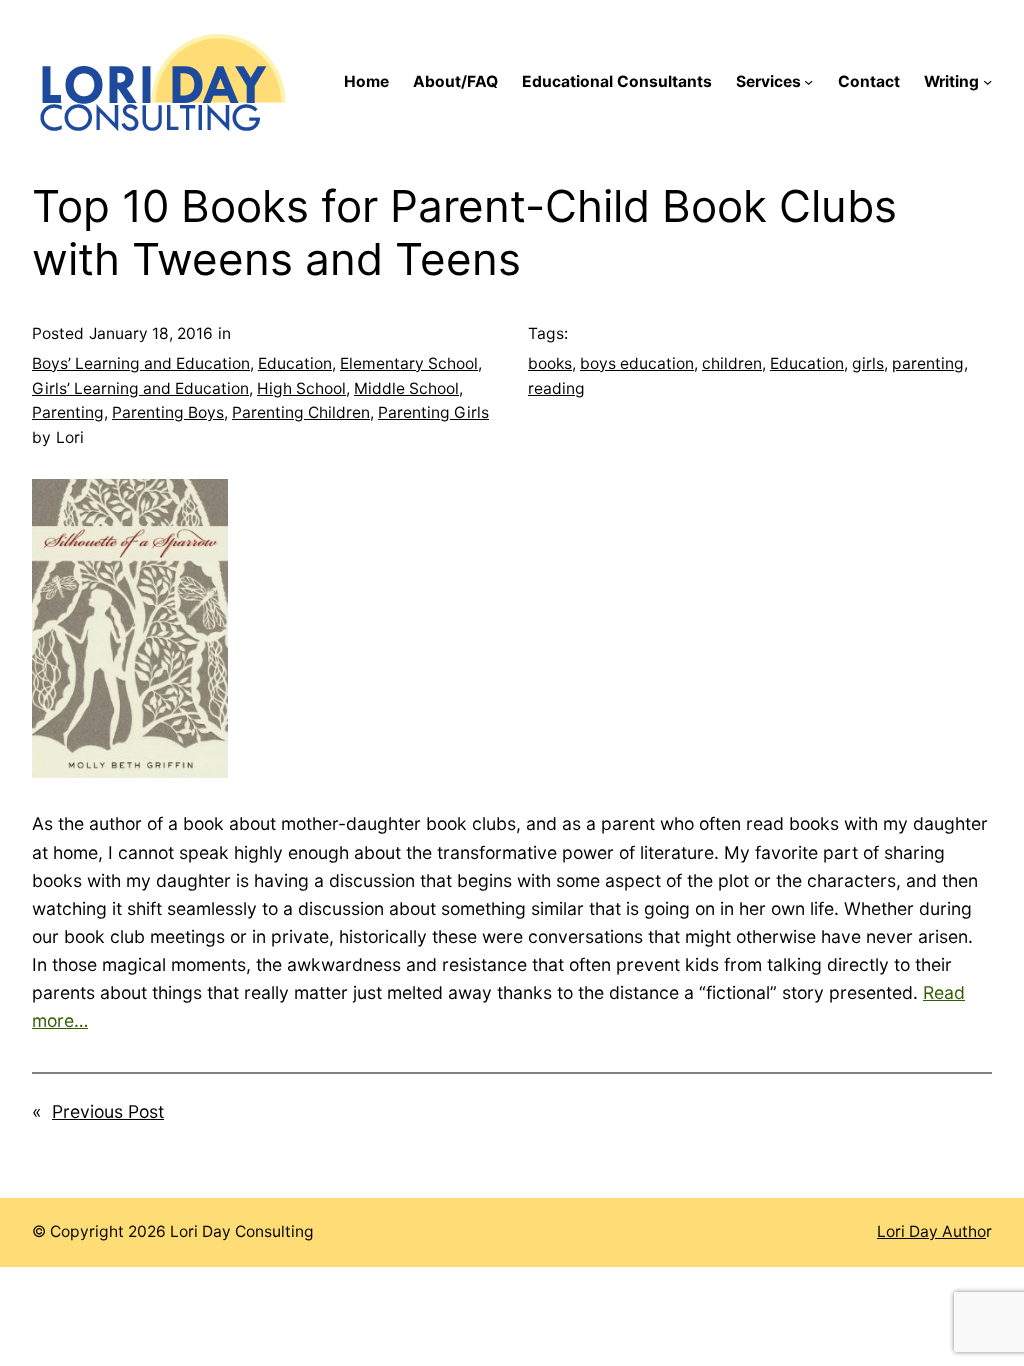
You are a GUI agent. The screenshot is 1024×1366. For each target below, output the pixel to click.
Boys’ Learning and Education (141, 363)
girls (868, 363)
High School (301, 388)
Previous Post (108, 1111)
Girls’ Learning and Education (140, 388)
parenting (928, 363)
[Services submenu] (808, 81)
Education (295, 363)
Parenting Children (301, 412)
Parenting (68, 412)
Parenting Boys (168, 412)
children (732, 363)
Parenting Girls (433, 412)
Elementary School (409, 363)
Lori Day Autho (931, 1231)
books (550, 363)
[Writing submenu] (987, 81)
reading (556, 388)
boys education (637, 363)
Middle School (406, 388)
